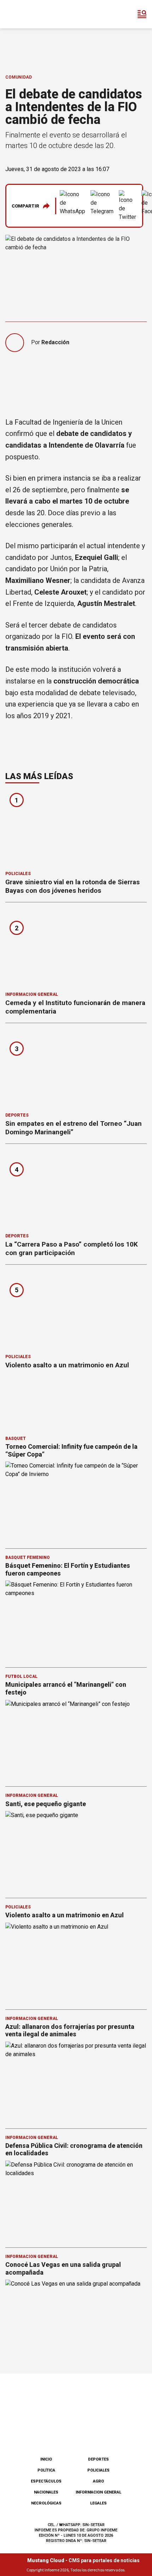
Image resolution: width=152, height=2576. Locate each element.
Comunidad (19, 77)
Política (46, 2470)
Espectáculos (46, 2481)
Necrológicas (46, 2503)
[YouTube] (88, 2433)
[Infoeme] (35, 14)
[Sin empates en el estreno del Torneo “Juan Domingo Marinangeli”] (76, 1070)
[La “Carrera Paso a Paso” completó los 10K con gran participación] (76, 1191)
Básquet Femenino (28, 1557)
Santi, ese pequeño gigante (46, 1804)
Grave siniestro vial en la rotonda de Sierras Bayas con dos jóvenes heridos (72, 886)
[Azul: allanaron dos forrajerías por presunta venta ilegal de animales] (76, 2081)
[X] (111, 2433)
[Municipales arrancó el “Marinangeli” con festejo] (76, 1740)
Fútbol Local (21, 1676)
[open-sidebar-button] (142, 14)
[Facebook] (41, 2433)
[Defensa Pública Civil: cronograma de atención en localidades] (76, 2200)
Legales (98, 2503)
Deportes (17, 1115)
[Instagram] (64, 2433)
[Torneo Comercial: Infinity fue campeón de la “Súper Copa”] (76, 1501)
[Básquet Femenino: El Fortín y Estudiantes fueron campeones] (76, 1620)
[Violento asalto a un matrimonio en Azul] (76, 1312)
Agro (98, 2481)
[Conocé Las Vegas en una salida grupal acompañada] (76, 2319)
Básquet (16, 1439)
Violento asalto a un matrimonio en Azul (67, 1365)
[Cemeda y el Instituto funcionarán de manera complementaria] (76, 949)
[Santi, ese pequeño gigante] (76, 1851)
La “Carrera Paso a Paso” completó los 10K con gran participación (72, 1249)
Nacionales (46, 2492)
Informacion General (32, 994)
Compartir (25, 206)
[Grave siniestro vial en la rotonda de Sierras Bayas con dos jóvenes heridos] (76, 829)
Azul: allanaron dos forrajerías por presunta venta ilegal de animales (70, 2030)
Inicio (46, 2459)
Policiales (18, 874)
